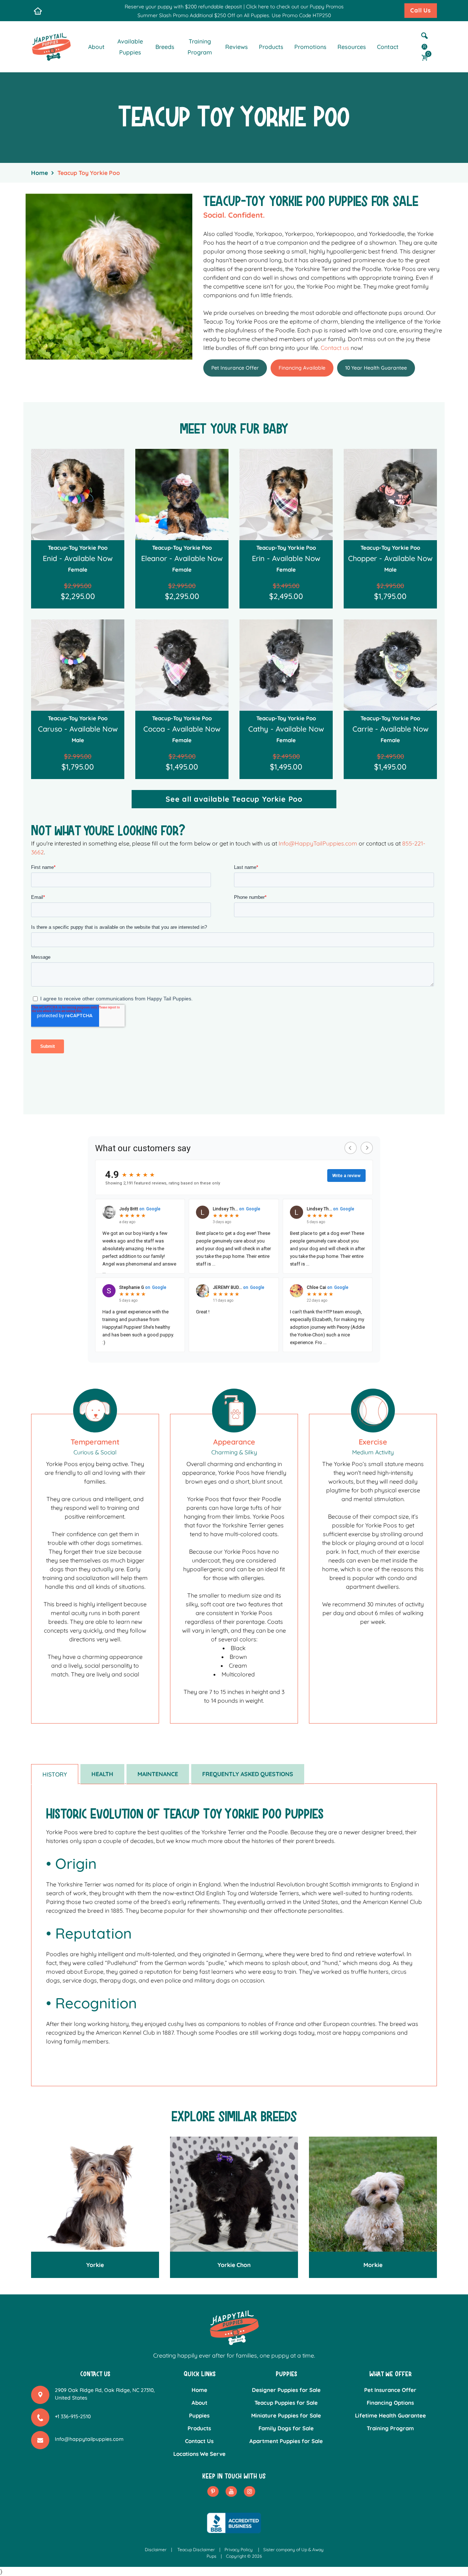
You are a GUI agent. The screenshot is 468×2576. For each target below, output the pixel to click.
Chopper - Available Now (390, 558)
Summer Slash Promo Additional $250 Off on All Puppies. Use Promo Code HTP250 (234, 15)
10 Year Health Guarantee (376, 368)
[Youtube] (231, 2491)
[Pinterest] (213, 2491)
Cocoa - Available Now (182, 729)
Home (39, 173)
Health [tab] (102, 1774)
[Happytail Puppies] (51, 46)
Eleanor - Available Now (182, 558)
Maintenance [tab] (158, 1774)
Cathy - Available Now (286, 729)
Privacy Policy (239, 2550)
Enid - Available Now (78, 558)
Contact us (335, 348)
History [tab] (55, 1774)
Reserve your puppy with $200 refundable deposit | (185, 7)
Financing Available (302, 368)
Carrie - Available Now (390, 729)
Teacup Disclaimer (196, 2550)
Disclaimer (156, 2550)
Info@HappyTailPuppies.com (318, 843)
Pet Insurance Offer (235, 368)
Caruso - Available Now (78, 729)
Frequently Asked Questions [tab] (248, 1774)
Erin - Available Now (286, 558)
